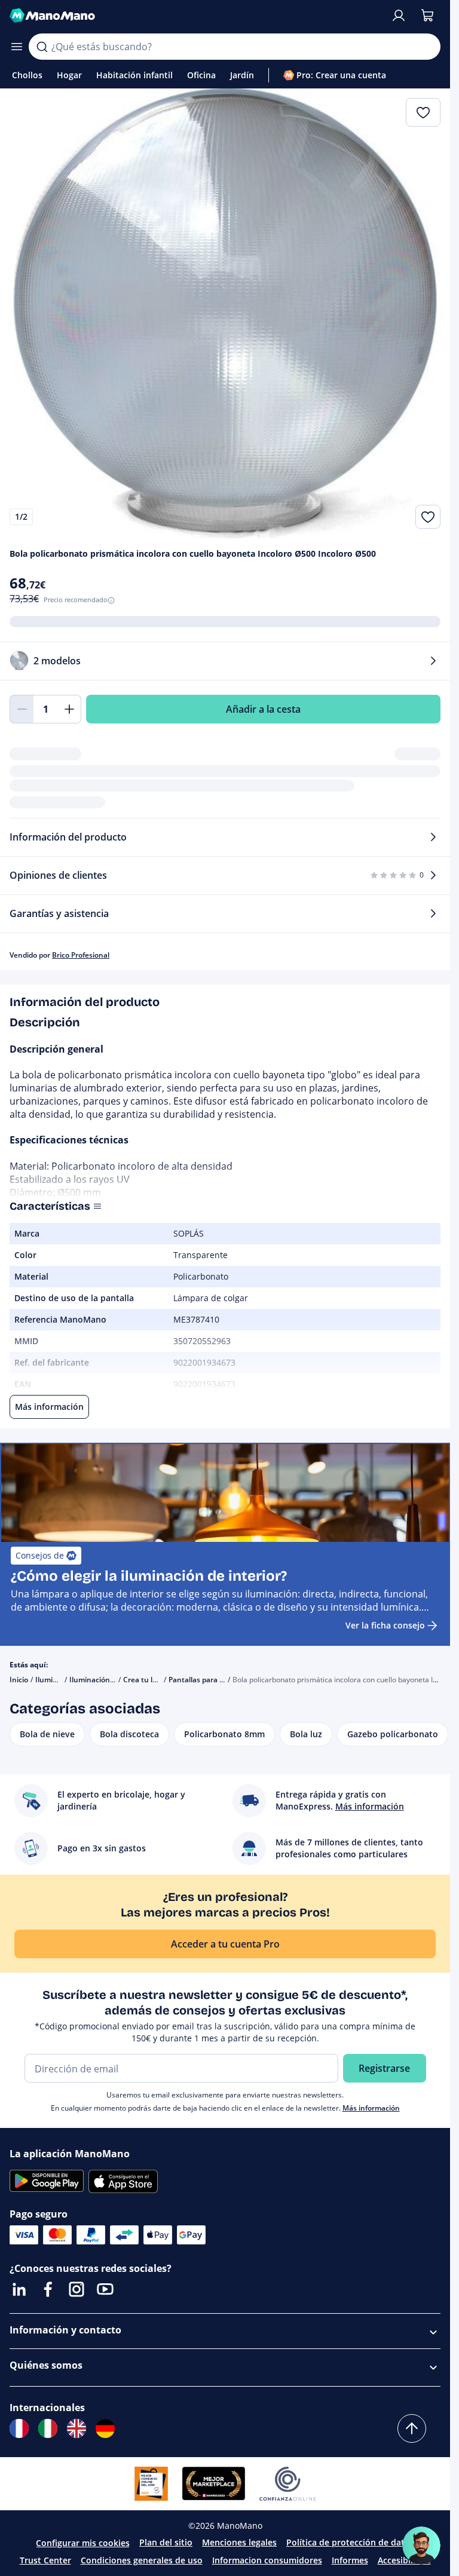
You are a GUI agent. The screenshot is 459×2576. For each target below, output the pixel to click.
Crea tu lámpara (151, 1680)
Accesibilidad (404, 2560)
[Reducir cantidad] (22, 709)
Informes (350, 2560)
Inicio (19, 1680)
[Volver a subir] (412, 2428)
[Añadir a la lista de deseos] (428, 517)
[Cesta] (427, 16)
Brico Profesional (81, 955)
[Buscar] (42, 47)
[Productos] (17, 47)
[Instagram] (76, 2289)
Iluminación (56, 1680)
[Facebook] (48, 2289)
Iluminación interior (103, 1680)
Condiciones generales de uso (142, 2560)
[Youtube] (105, 2289)
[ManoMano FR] (19, 2428)
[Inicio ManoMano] (195, 16)
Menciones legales (239, 2542)
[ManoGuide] (421, 2546)
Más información (371, 2108)
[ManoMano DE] (105, 2428)
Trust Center (45, 2560)
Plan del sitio (166, 2542)
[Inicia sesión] (399, 16)
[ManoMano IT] (48, 2428)
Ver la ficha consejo (385, 1625)
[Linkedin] (19, 2289)
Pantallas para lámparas (210, 1680)
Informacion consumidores (267, 2560)
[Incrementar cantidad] (69, 709)
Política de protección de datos (350, 2542)
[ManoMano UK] (76, 2428)
